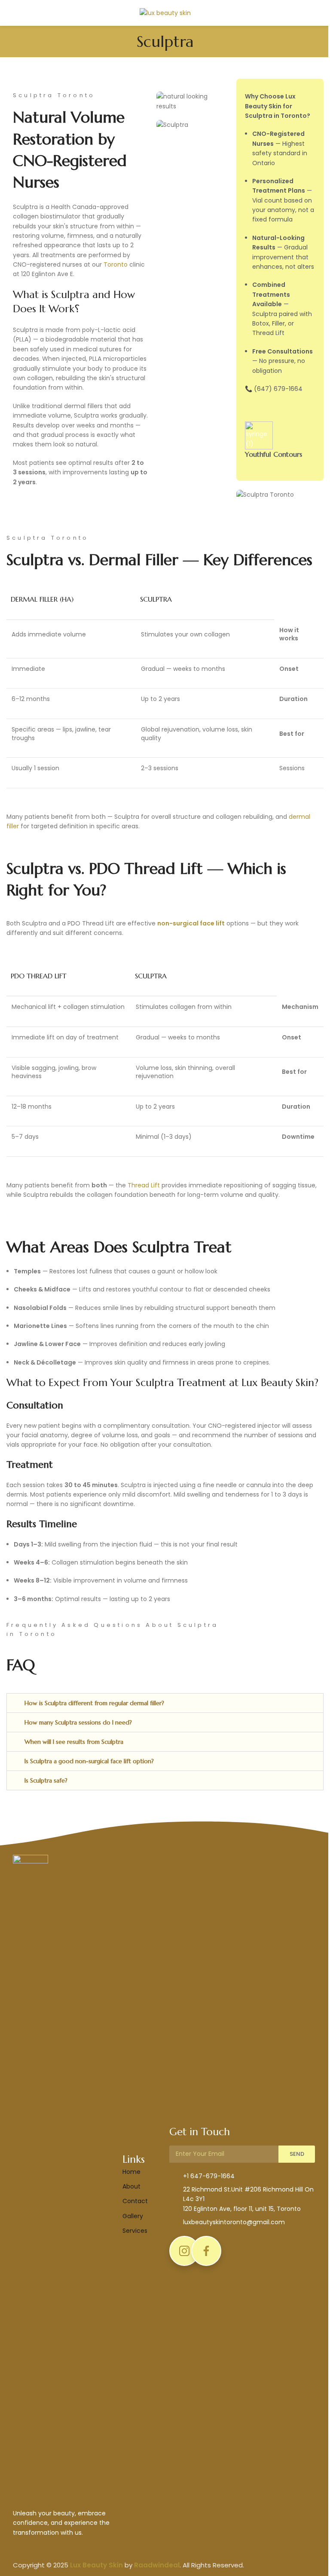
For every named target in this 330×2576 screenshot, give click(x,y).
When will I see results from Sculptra (74, 1742)
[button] (165, 1703)
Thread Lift (144, 1185)
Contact (135, 2201)
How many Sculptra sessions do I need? (78, 1722)
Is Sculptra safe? (46, 1780)
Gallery (133, 2216)
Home (131, 2172)
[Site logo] (165, 12)
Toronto (116, 264)
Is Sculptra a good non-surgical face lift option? (89, 1761)
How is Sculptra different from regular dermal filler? (94, 1703)
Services (135, 2231)
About (131, 2186)
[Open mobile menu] (10, 13)
